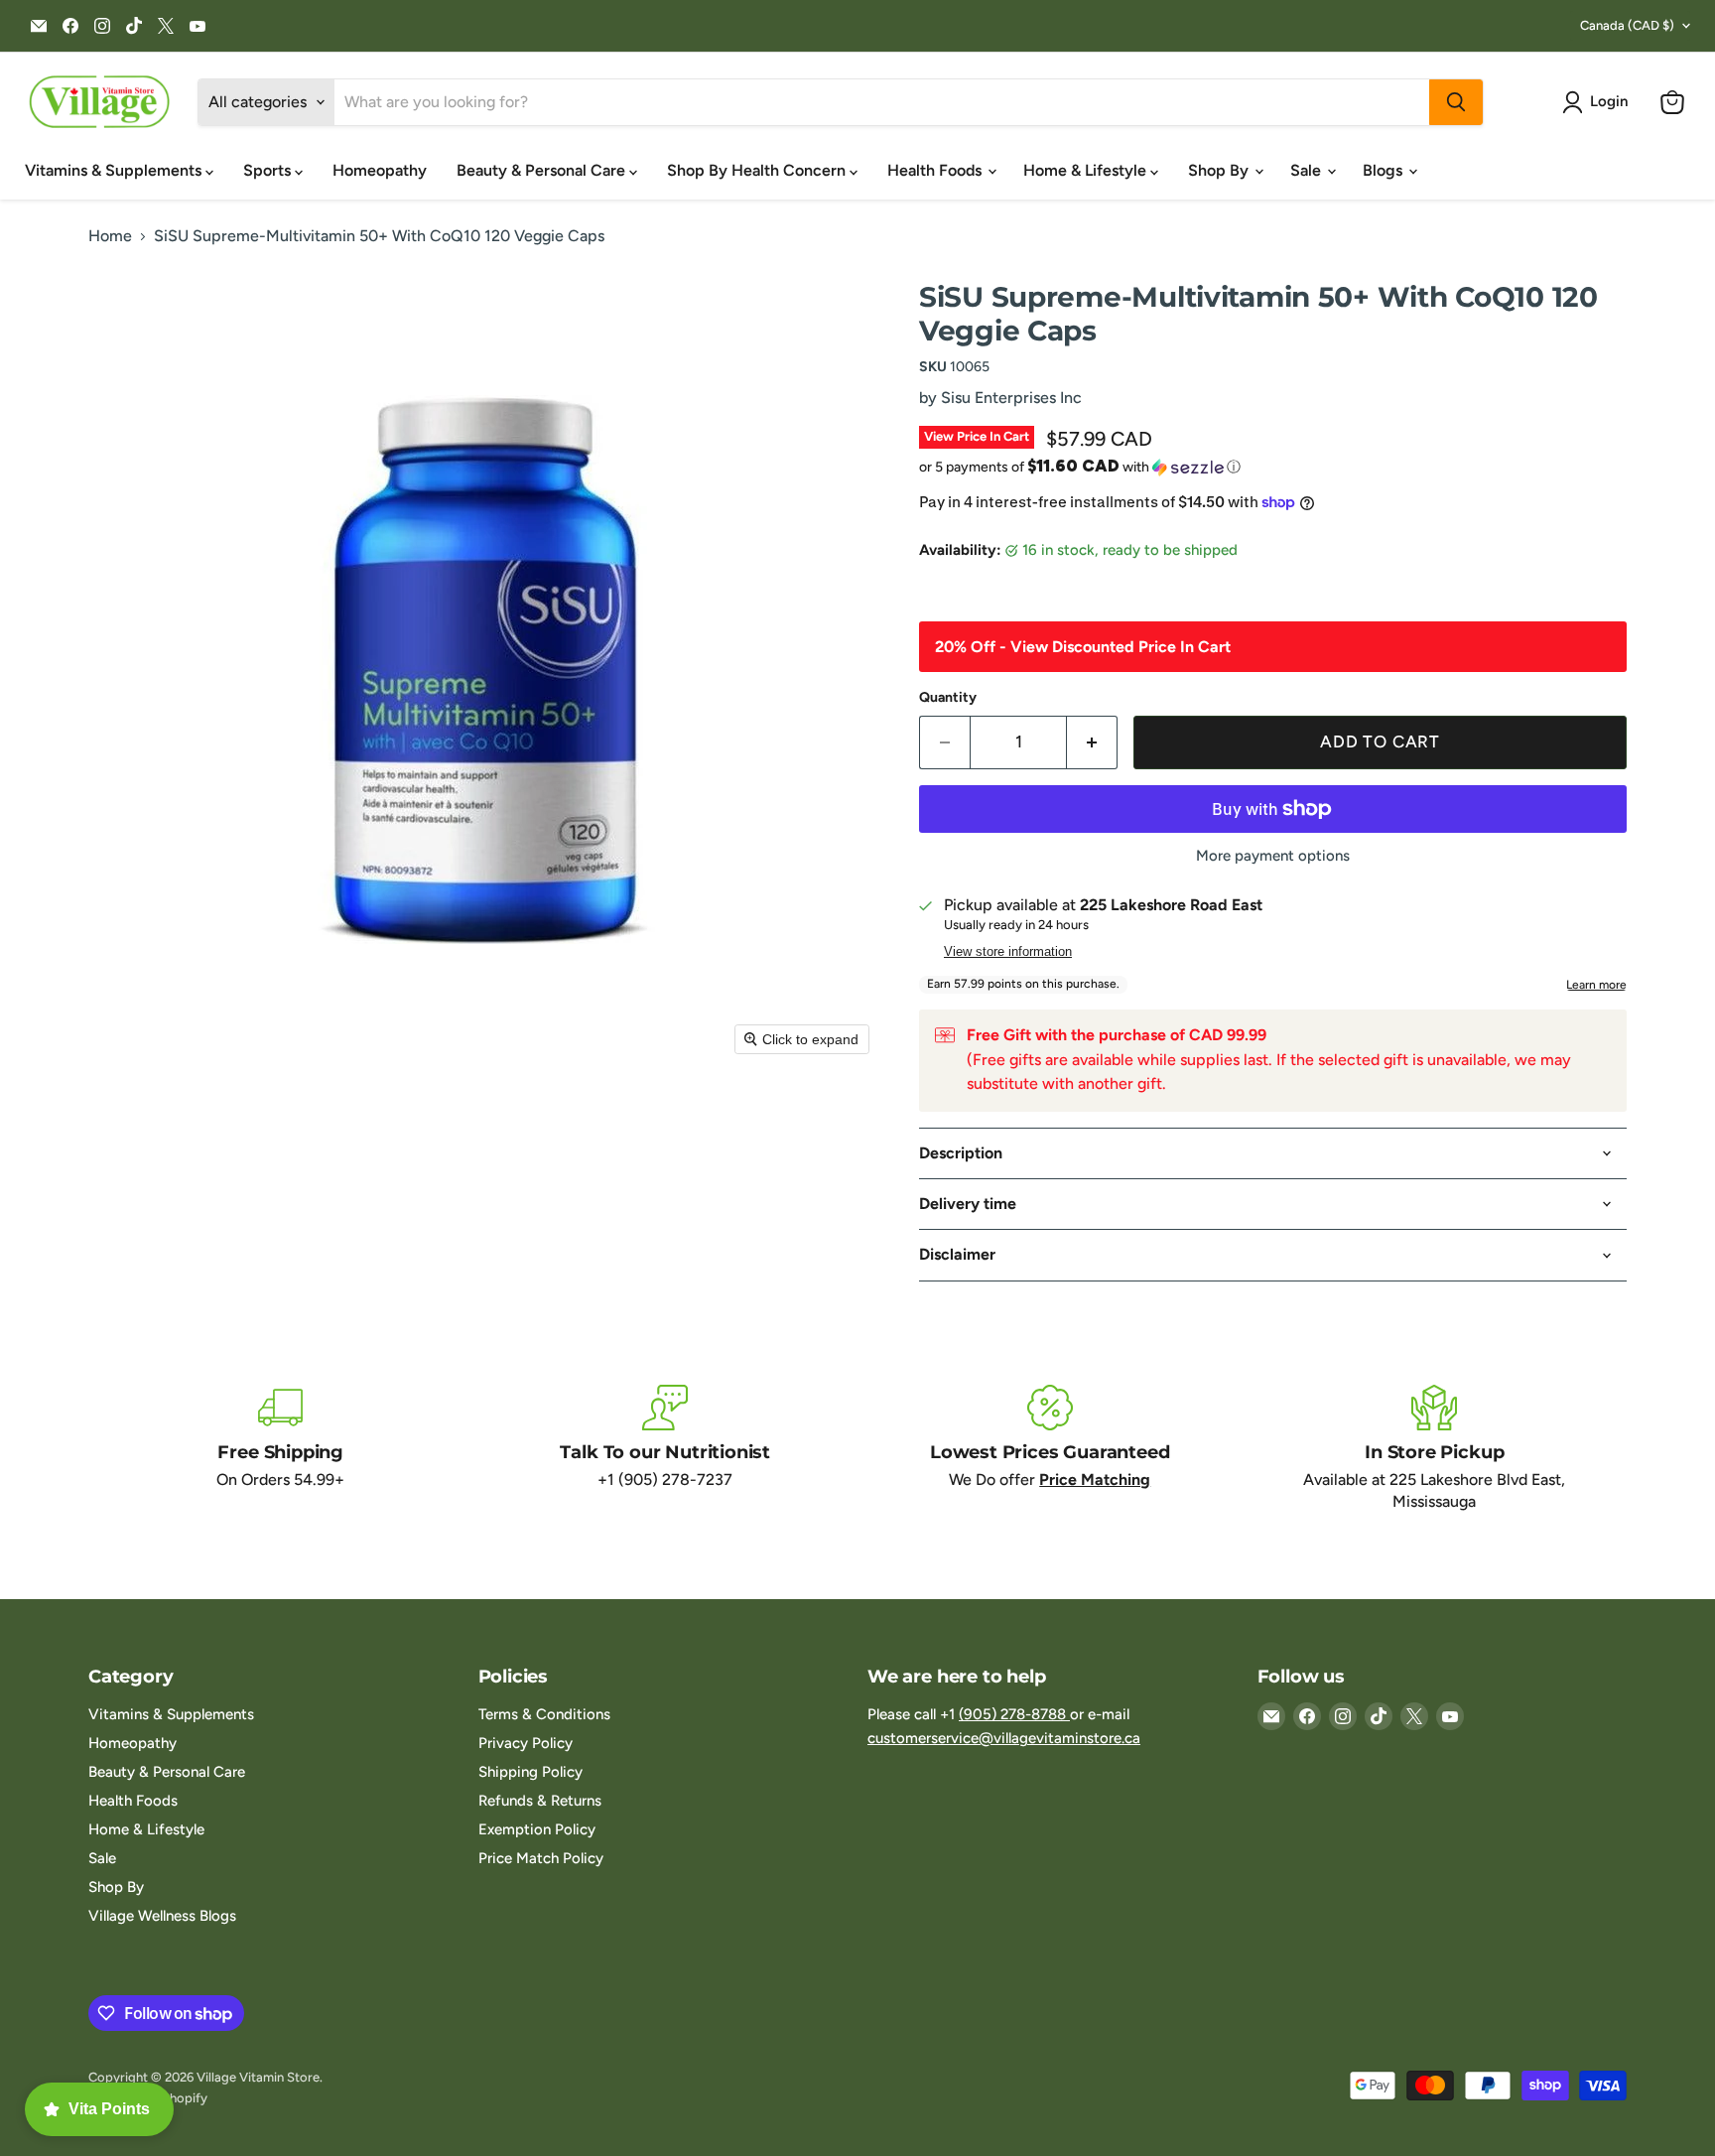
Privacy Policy (526, 1743)
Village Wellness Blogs (162, 1916)
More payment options (1273, 856)
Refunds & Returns (540, 1801)
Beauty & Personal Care (543, 170)
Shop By (1220, 170)
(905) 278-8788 (1014, 1714)
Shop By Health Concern (758, 170)
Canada (1627, 25)
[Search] (1456, 102)
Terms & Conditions (544, 1714)
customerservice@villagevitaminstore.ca (1004, 1738)
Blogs (1385, 170)
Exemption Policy (537, 1829)
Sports (269, 170)
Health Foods (936, 170)
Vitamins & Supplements (115, 170)
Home (110, 236)
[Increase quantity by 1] (1092, 742)
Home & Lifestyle (1087, 170)
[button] (1599, 102)
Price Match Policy (541, 1858)
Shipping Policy (530, 1772)
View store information (1008, 952)
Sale (1308, 170)
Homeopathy (380, 170)
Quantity (948, 698)
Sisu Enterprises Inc (1011, 398)
